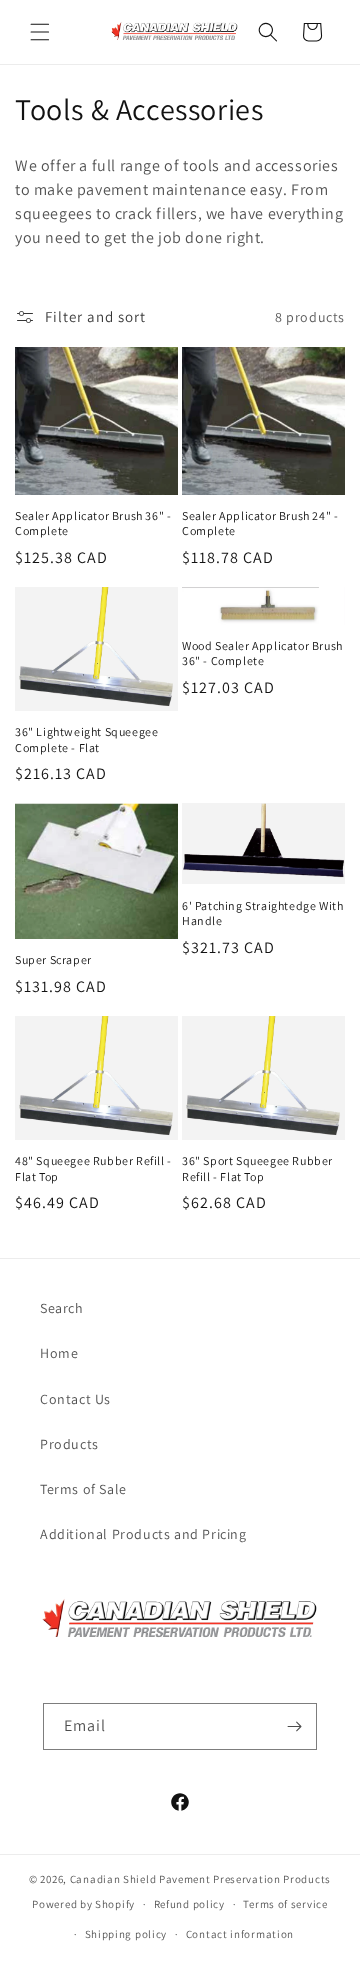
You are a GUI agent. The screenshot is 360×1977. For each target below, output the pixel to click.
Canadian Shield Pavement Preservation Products (200, 1879)
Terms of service (285, 1904)
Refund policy (189, 1904)
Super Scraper (53, 959)
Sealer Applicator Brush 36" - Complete (93, 523)
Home (59, 1353)
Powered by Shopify (83, 1904)
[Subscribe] (294, 1726)
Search (62, 1308)
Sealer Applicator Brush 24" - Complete (260, 523)
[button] (40, 32)
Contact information (240, 1934)
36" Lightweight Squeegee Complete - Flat (86, 739)
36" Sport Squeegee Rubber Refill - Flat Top (257, 1168)
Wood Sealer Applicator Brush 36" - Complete (262, 653)
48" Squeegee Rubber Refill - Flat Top (93, 1168)
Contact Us (75, 1399)
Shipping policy (126, 1934)
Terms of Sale (83, 1489)
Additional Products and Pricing (143, 1534)
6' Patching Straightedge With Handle (262, 913)
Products (69, 1444)
